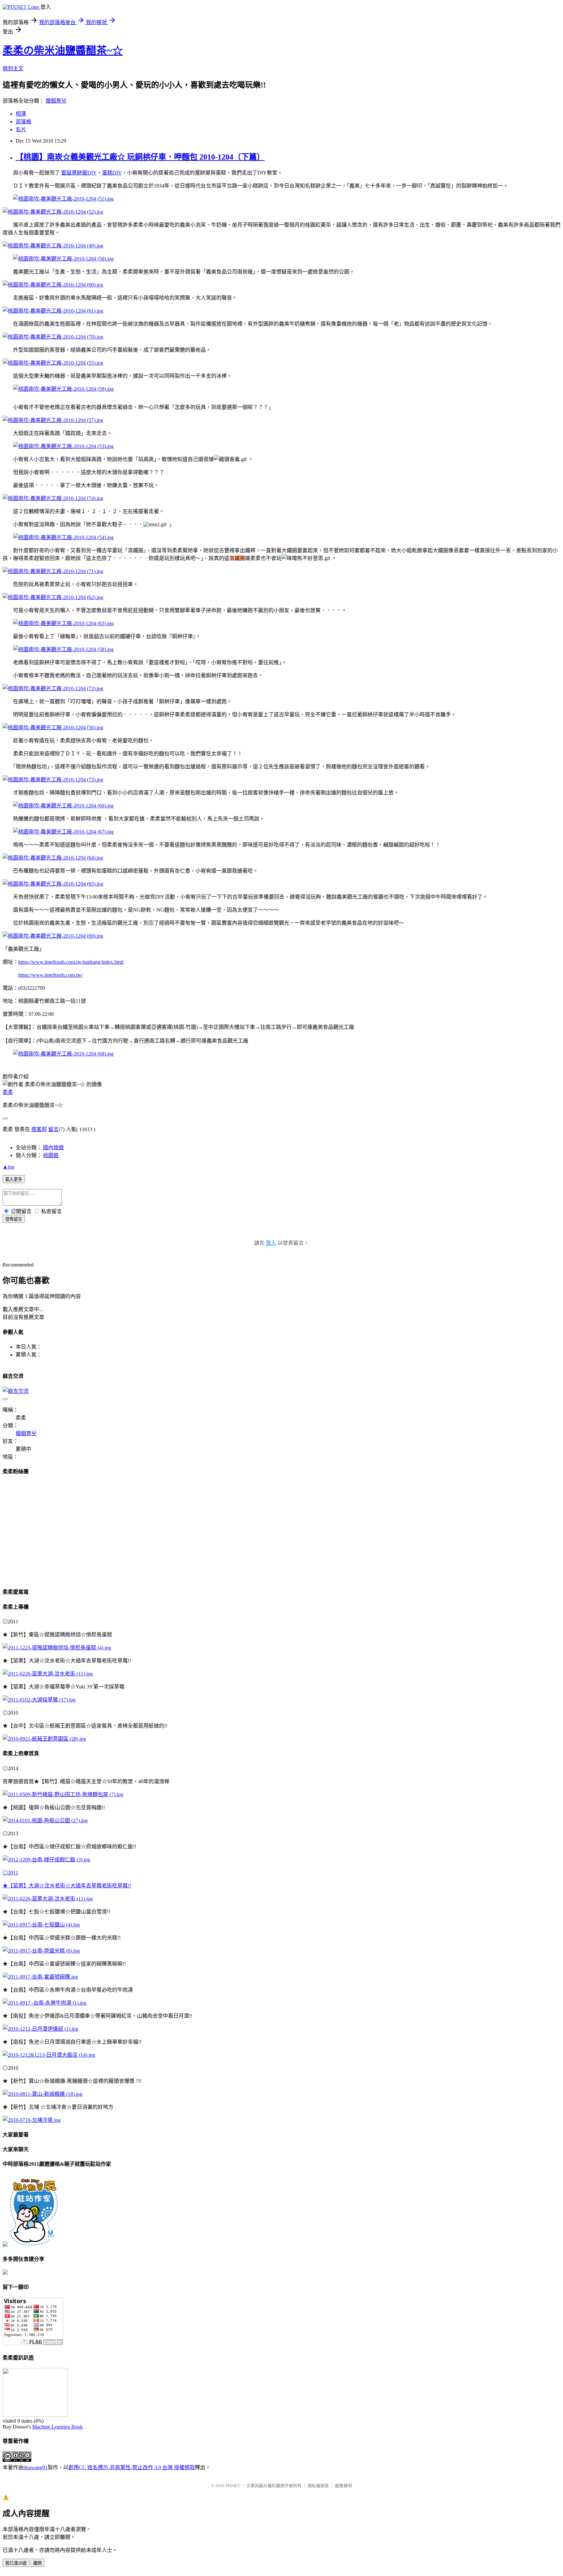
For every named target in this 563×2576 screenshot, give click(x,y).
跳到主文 (13, 69)
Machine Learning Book (58, 2427)
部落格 (23, 122)
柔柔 (8, 1092)
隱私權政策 (318, 2486)
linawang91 (36, 2467)
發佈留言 (14, 1219)
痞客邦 (39, 1129)
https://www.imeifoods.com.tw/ (51, 975)
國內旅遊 (53, 1148)
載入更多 (14, 1179)
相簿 (21, 114)
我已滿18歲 (16, 2563)
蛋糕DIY (112, 173)
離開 (37, 2563)
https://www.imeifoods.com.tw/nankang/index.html (71, 962)
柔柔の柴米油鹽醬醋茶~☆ (63, 50)
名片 (21, 129)
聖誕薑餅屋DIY (79, 173)
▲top (8, 1167)
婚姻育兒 (56, 101)
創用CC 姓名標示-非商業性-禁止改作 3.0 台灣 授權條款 (132, 2467)
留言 (53, 1129)
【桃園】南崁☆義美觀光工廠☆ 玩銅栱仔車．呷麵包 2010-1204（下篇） (140, 157)
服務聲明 (343, 2486)
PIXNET (233, 2486)
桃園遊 (51, 1155)
